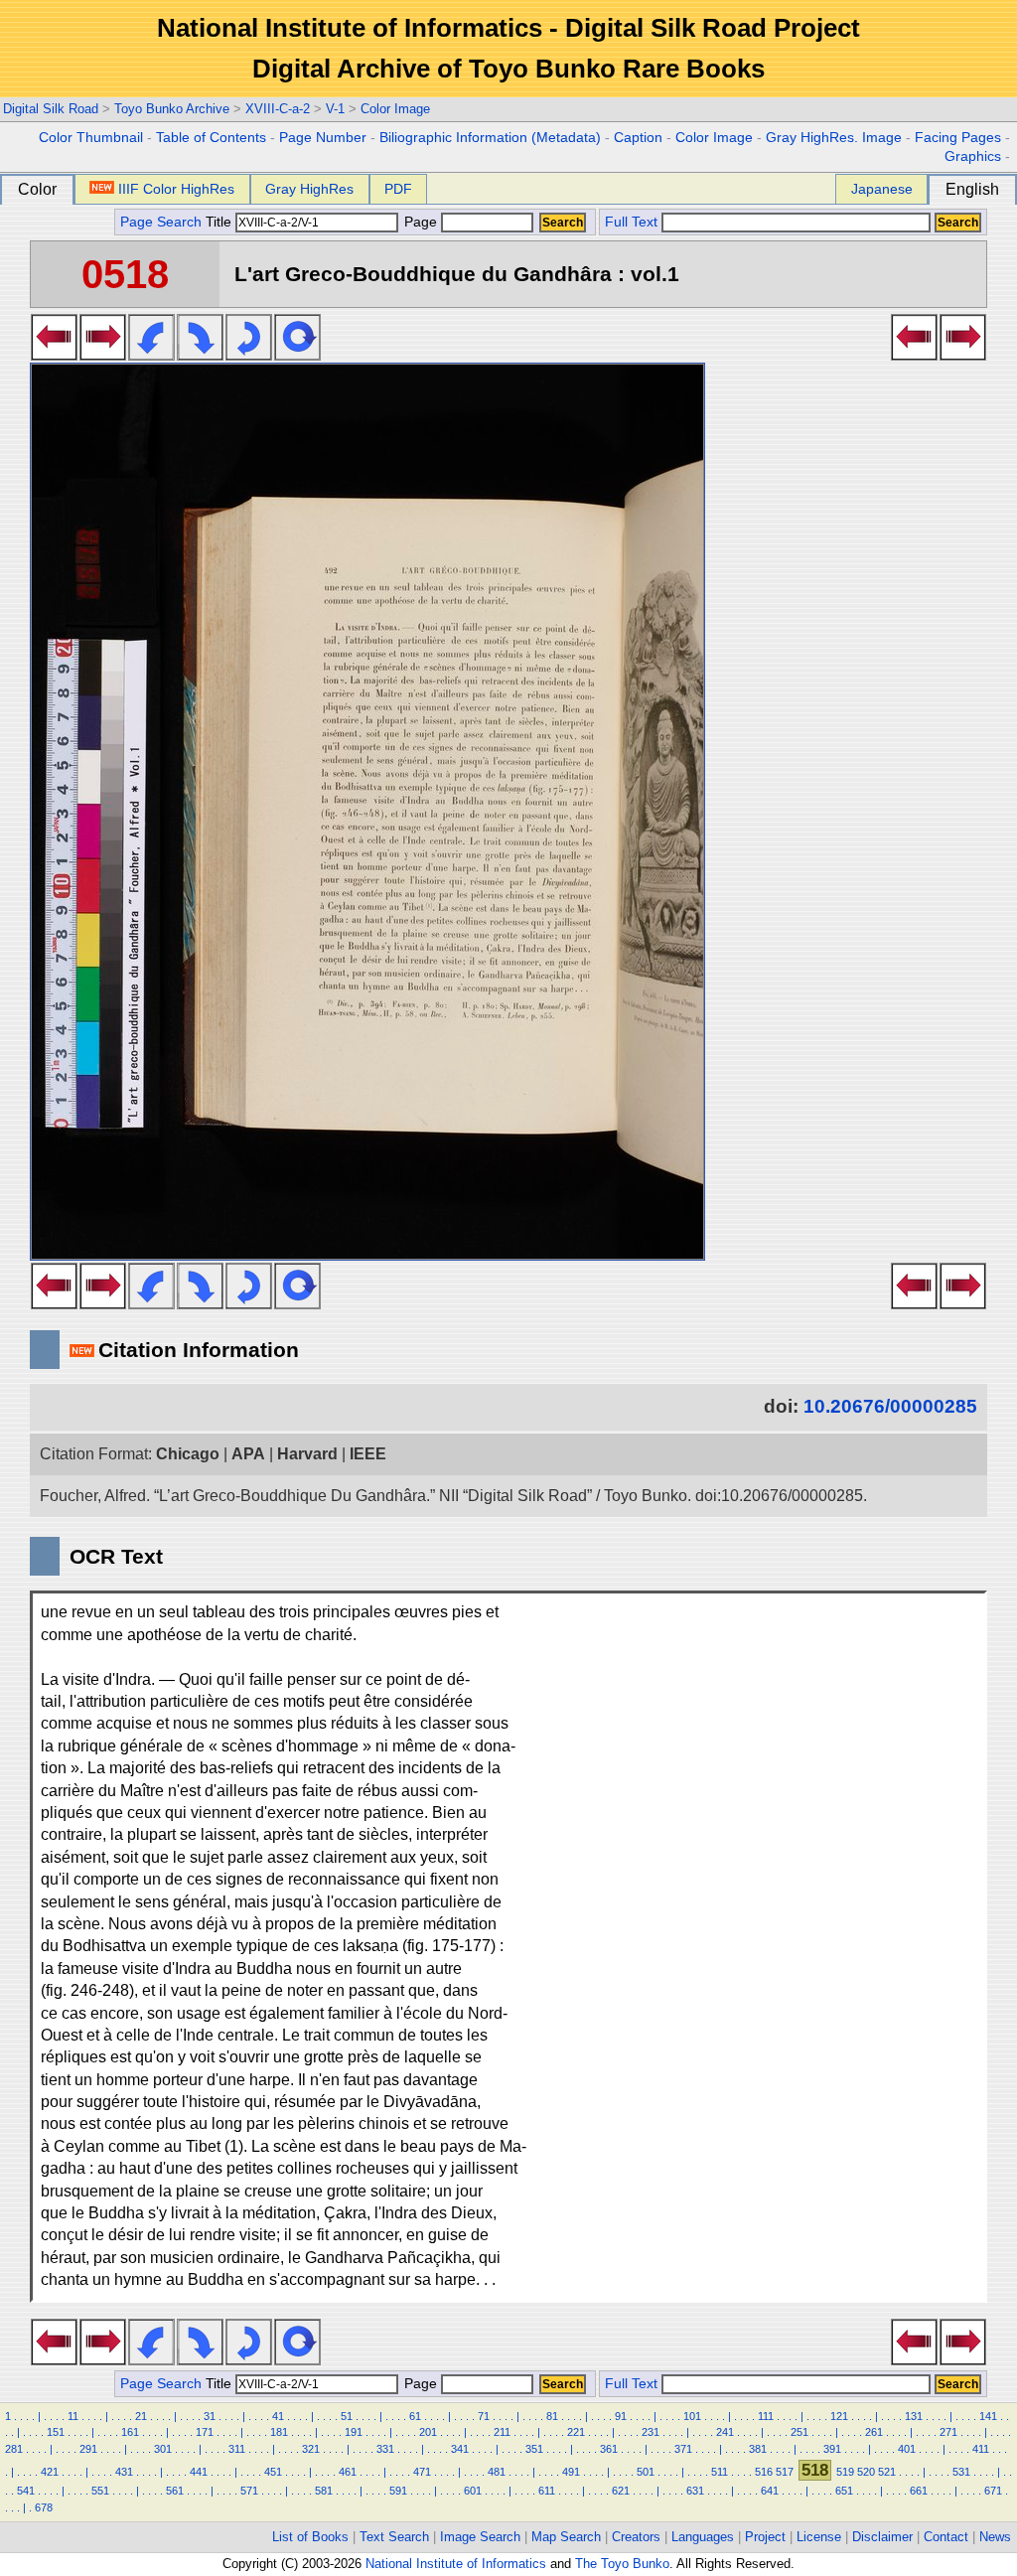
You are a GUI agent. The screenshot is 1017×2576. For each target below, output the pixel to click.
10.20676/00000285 (890, 1406)
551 (100, 2491)
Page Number (323, 138)
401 (907, 2449)
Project (765, 2537)
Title (220, 222)
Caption (638, 138)
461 (348, 2472)
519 (845, 2472)
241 (725, 2432)
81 (552, 2416)
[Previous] (54, 355)
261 (874, 2432)
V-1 (335, 109)
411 (981, 2449)
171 (205, 2432)
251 (799, 2432)
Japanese (882, 189)
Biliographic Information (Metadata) (490, 138)
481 (497, 2472)
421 (50, 2472)
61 (415, 2416)
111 (766, 2416)
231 (651, 2432)
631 (695, 2491)
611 (547, 2491)
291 (88, 2449)
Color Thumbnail (91, 138)
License (819, 2537)
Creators (636, 2537)
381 (758, 2449)
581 (324, 2491)
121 (839, 2416)
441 (199, 2472)
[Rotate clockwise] (200, 355)
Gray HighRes (309, 189)
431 (124, 2472)
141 (988, 2416)
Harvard (307, 1454)
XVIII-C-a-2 (278, 109)
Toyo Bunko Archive (172, 109)
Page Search (161, 222)
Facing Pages (958, 138)
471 (422, 2472)
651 (844, 2491)
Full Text (631, 222)
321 (311, 2449)
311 (237, 2449)
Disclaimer (882, 2537)
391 (832, 2449)
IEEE (368, 1454)
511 (720, 2472)
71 (484, 2416)
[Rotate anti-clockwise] (151, 355)
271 (948, 2432)
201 (428, 2432)
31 (210, 2416)
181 (279, 2432)
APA (248, 1454)
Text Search (394, 2537)
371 (683, 2449)
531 (961, 2472)
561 (175, 2491)
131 (914, 2416)
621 (621, 2491)
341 (460, 2449)
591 (398, 2491)
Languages (703, 2537)
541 (26, 2491)
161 (130, 2432)
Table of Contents (211, 138)
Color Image (395, 109)
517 (785, 2472)
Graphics (973, 156)
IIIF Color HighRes (176, 189)
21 (141, 2416)
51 (347, 2416)
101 (692, 2416)
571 (249, 2491)
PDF (398, 189)
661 (919, 2491)
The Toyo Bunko (622, 2564)
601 (473, 2491)
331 (385, 2449)
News (995, 2537)
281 (14, 2449)
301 (163, 2449)
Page (421, 222)
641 (770, 2491)
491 (571, 2472)
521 (887, 2472)
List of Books (310, 2537)
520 (866, 2472)
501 (646, 2472)
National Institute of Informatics (456, 2564)
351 (534, 2449)
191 (354, 2432)
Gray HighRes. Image (834, 138)
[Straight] (297, 355)
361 (609, 2449)
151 (56, 2432)
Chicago (188, 1454)
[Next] (103, 355)
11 (73, 2416)
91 (621, 2416)
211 (502, 2432)
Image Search (480, 2537)
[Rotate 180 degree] (249, 355)
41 (278, 2416)
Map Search (566, 2537)
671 (993, 2491)
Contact (946, 2537)
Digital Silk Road (51, 109)
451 (273, 2472)
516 (764, 2472)
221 (576, 2432)
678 (44, 2507)
